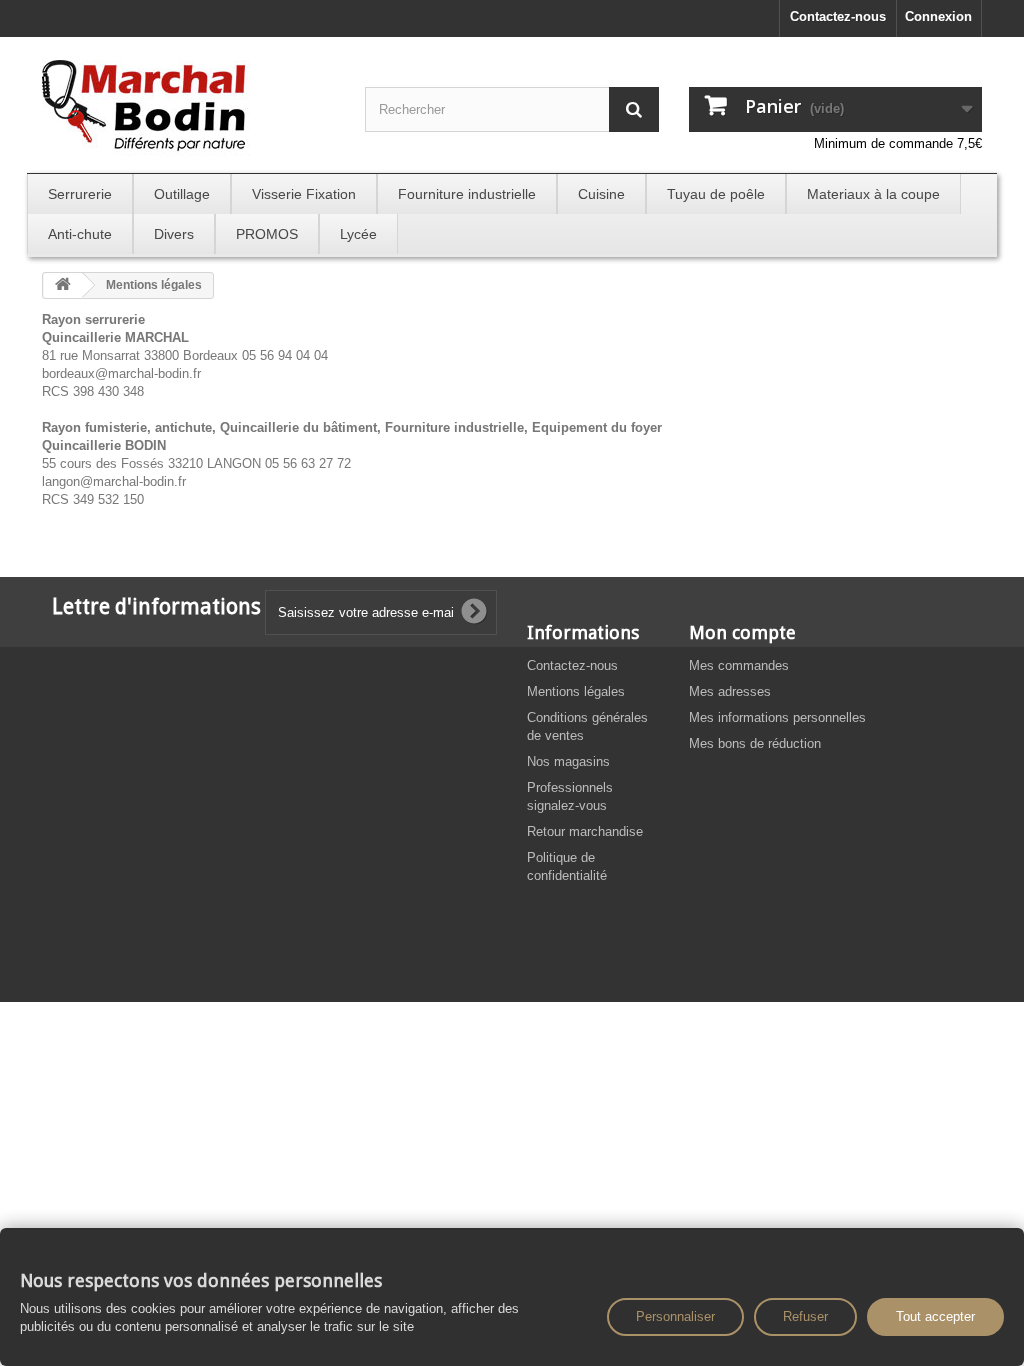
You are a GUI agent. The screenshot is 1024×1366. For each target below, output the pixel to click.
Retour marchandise (585, 831)
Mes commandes (739, 665)
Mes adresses (730, 691)
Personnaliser (675, 1316)
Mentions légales (576, 691)
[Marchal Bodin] (188, 107)
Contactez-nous (838, 16)
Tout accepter (935, 1316)
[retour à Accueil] (63, 285)
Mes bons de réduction (755, 743)
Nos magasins (568, 761)
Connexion (938, 16)
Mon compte (742, 632)
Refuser (805, 1316)
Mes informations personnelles (777, 717)
